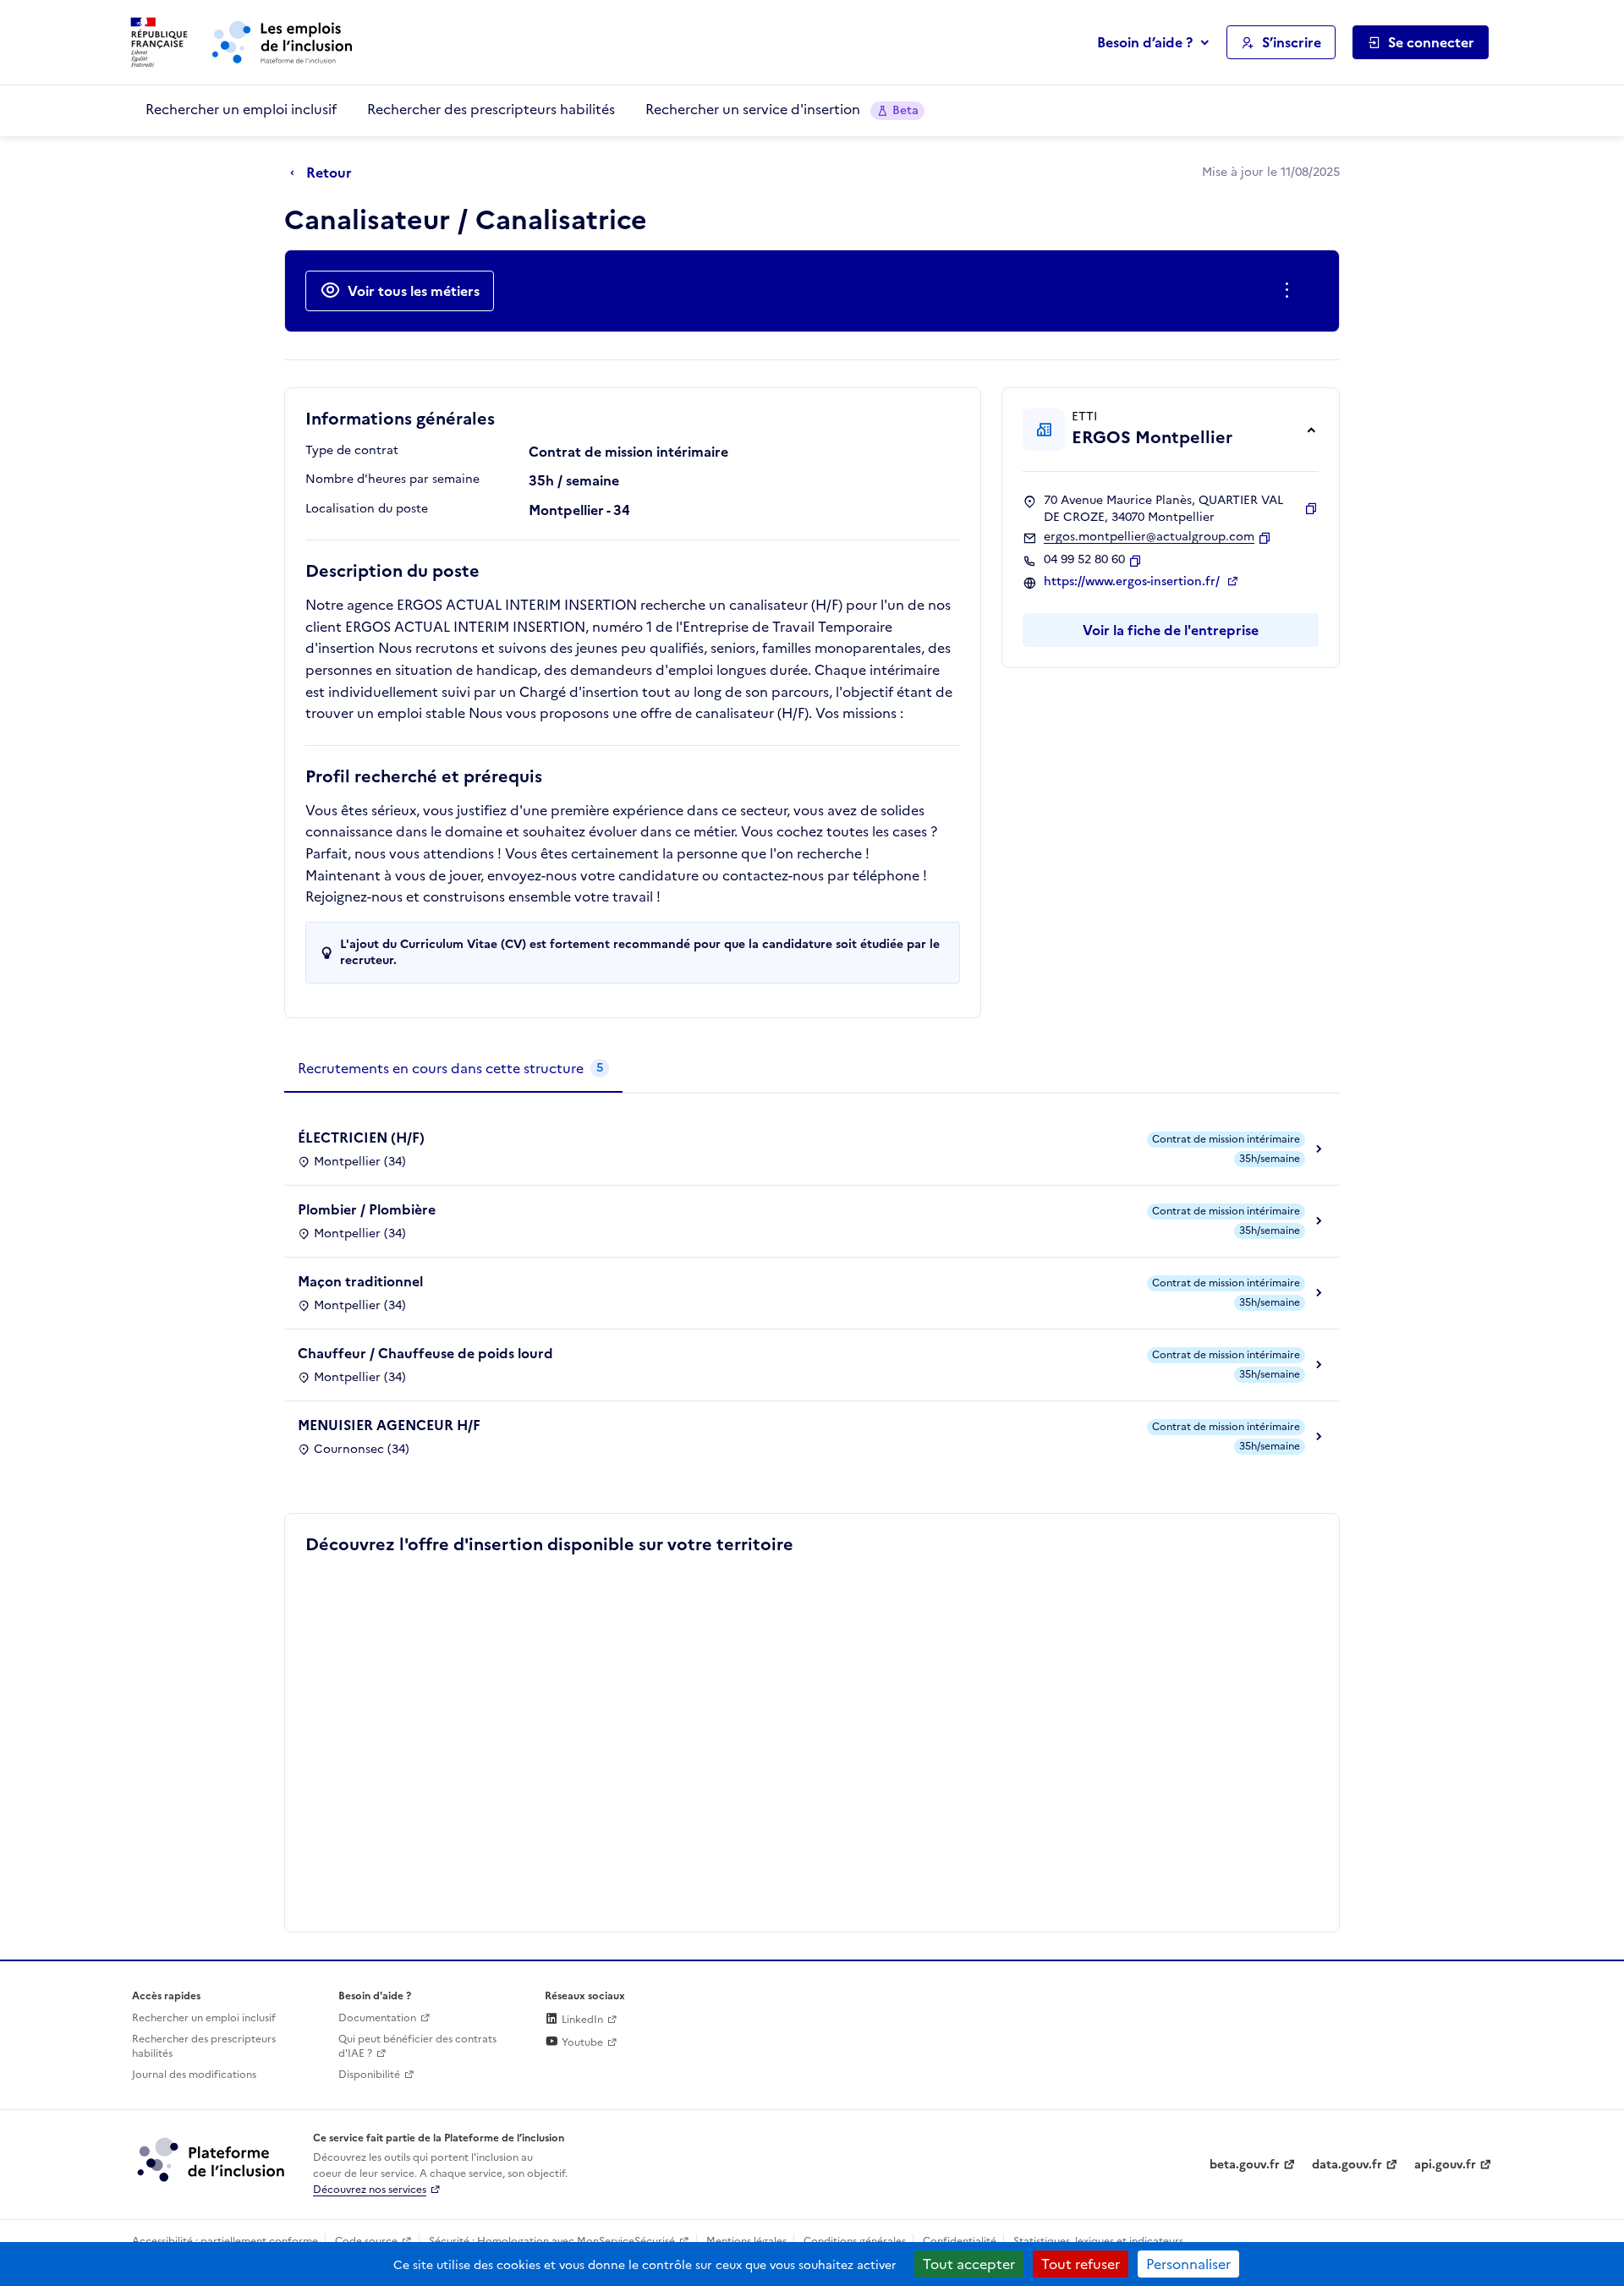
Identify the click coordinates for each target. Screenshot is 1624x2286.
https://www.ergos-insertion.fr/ (1133, 582)
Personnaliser (1188, 2264)
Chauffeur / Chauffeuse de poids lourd (425, 1353)
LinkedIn (581, 2020)
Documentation (377, 2018)
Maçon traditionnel (360, 1281)
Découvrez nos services (370, 2190)
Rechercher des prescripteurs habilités (491, 109)
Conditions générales (855, 2241)
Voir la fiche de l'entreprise (1171, 630)
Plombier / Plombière (367, 1209)
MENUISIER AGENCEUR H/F (389, 1425)
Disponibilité (369, 2075)
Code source (366, 2241)
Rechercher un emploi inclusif (241, 109)
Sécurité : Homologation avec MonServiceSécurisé (552, 2241)
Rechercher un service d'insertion (782, 109)
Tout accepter (969, 2264)
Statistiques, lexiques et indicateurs (1098, 2241)
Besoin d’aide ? (1145, 42)
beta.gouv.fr (1245, 2165)
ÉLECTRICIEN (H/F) (361, 1138)
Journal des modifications (194, 2075)
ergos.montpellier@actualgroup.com (1149, 537)
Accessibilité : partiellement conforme (225, 2241)
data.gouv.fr (1347, 2165)
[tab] (453, 1069)
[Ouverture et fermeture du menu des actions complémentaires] (1290, 291)
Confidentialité (960, 2241)
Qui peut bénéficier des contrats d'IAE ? (417, 2046)
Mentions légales (746, 2241)
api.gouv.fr (1445, 2165)
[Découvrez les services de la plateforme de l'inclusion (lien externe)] (212, 2159)
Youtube (581, 2042)
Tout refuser (1081, 2264)
